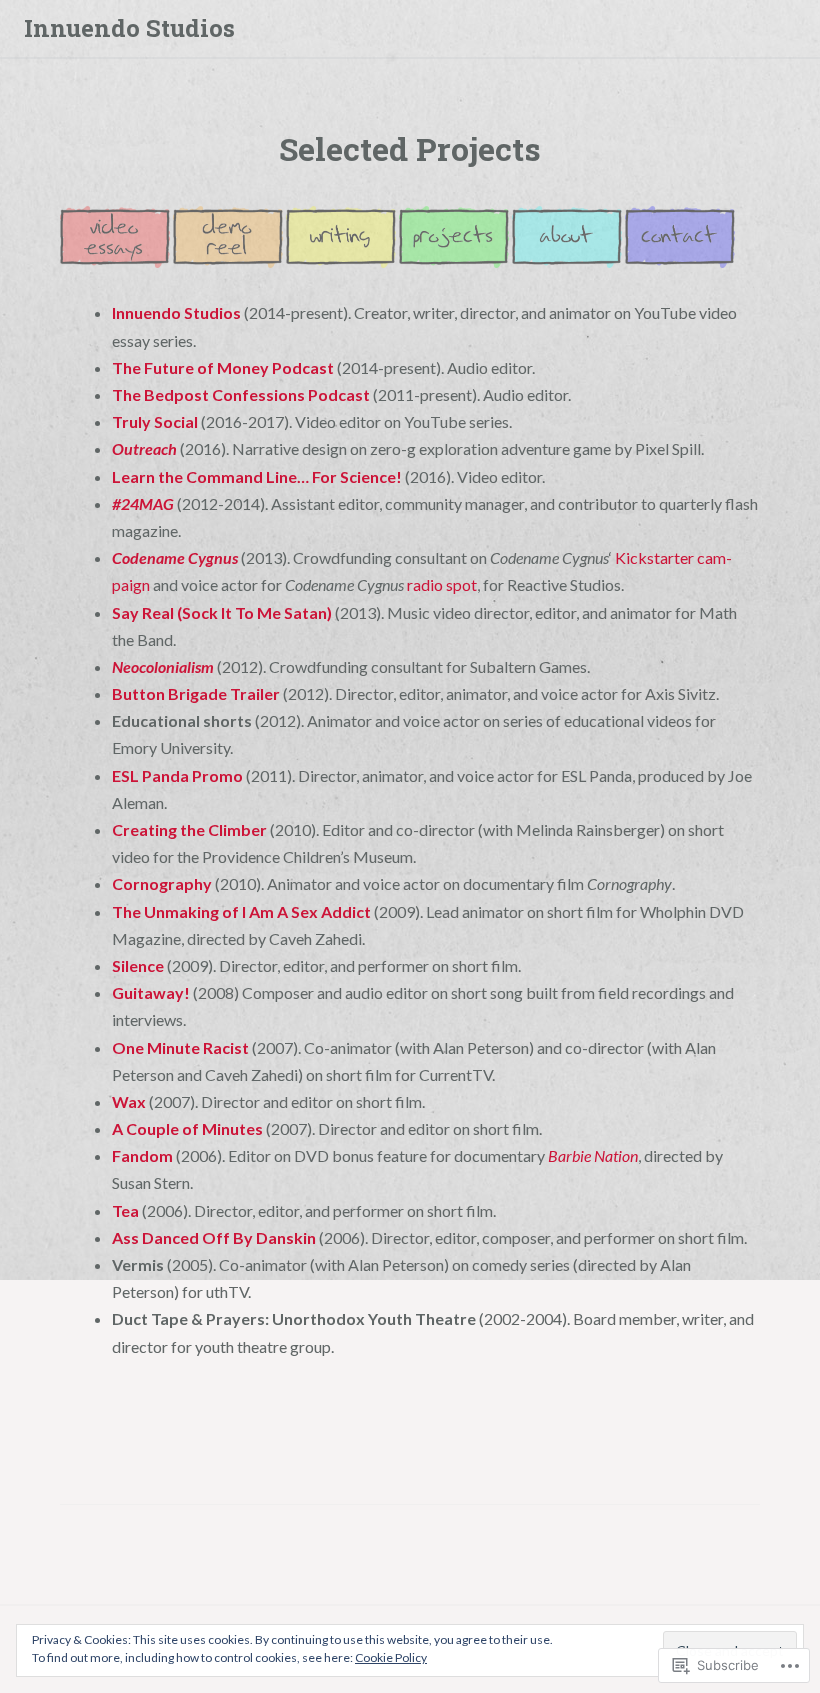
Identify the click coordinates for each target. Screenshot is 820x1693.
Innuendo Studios (129, 28)
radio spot (442, 584)
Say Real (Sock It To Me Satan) (222, 612)
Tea (125, 1210)
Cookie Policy (391, 1657)
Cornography (162, 883)
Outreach (144, 448)
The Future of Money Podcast (223, 367)
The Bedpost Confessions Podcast (241, 394)
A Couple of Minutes (187, 1128)
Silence (138, 965)
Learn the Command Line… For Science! (257, 476)
